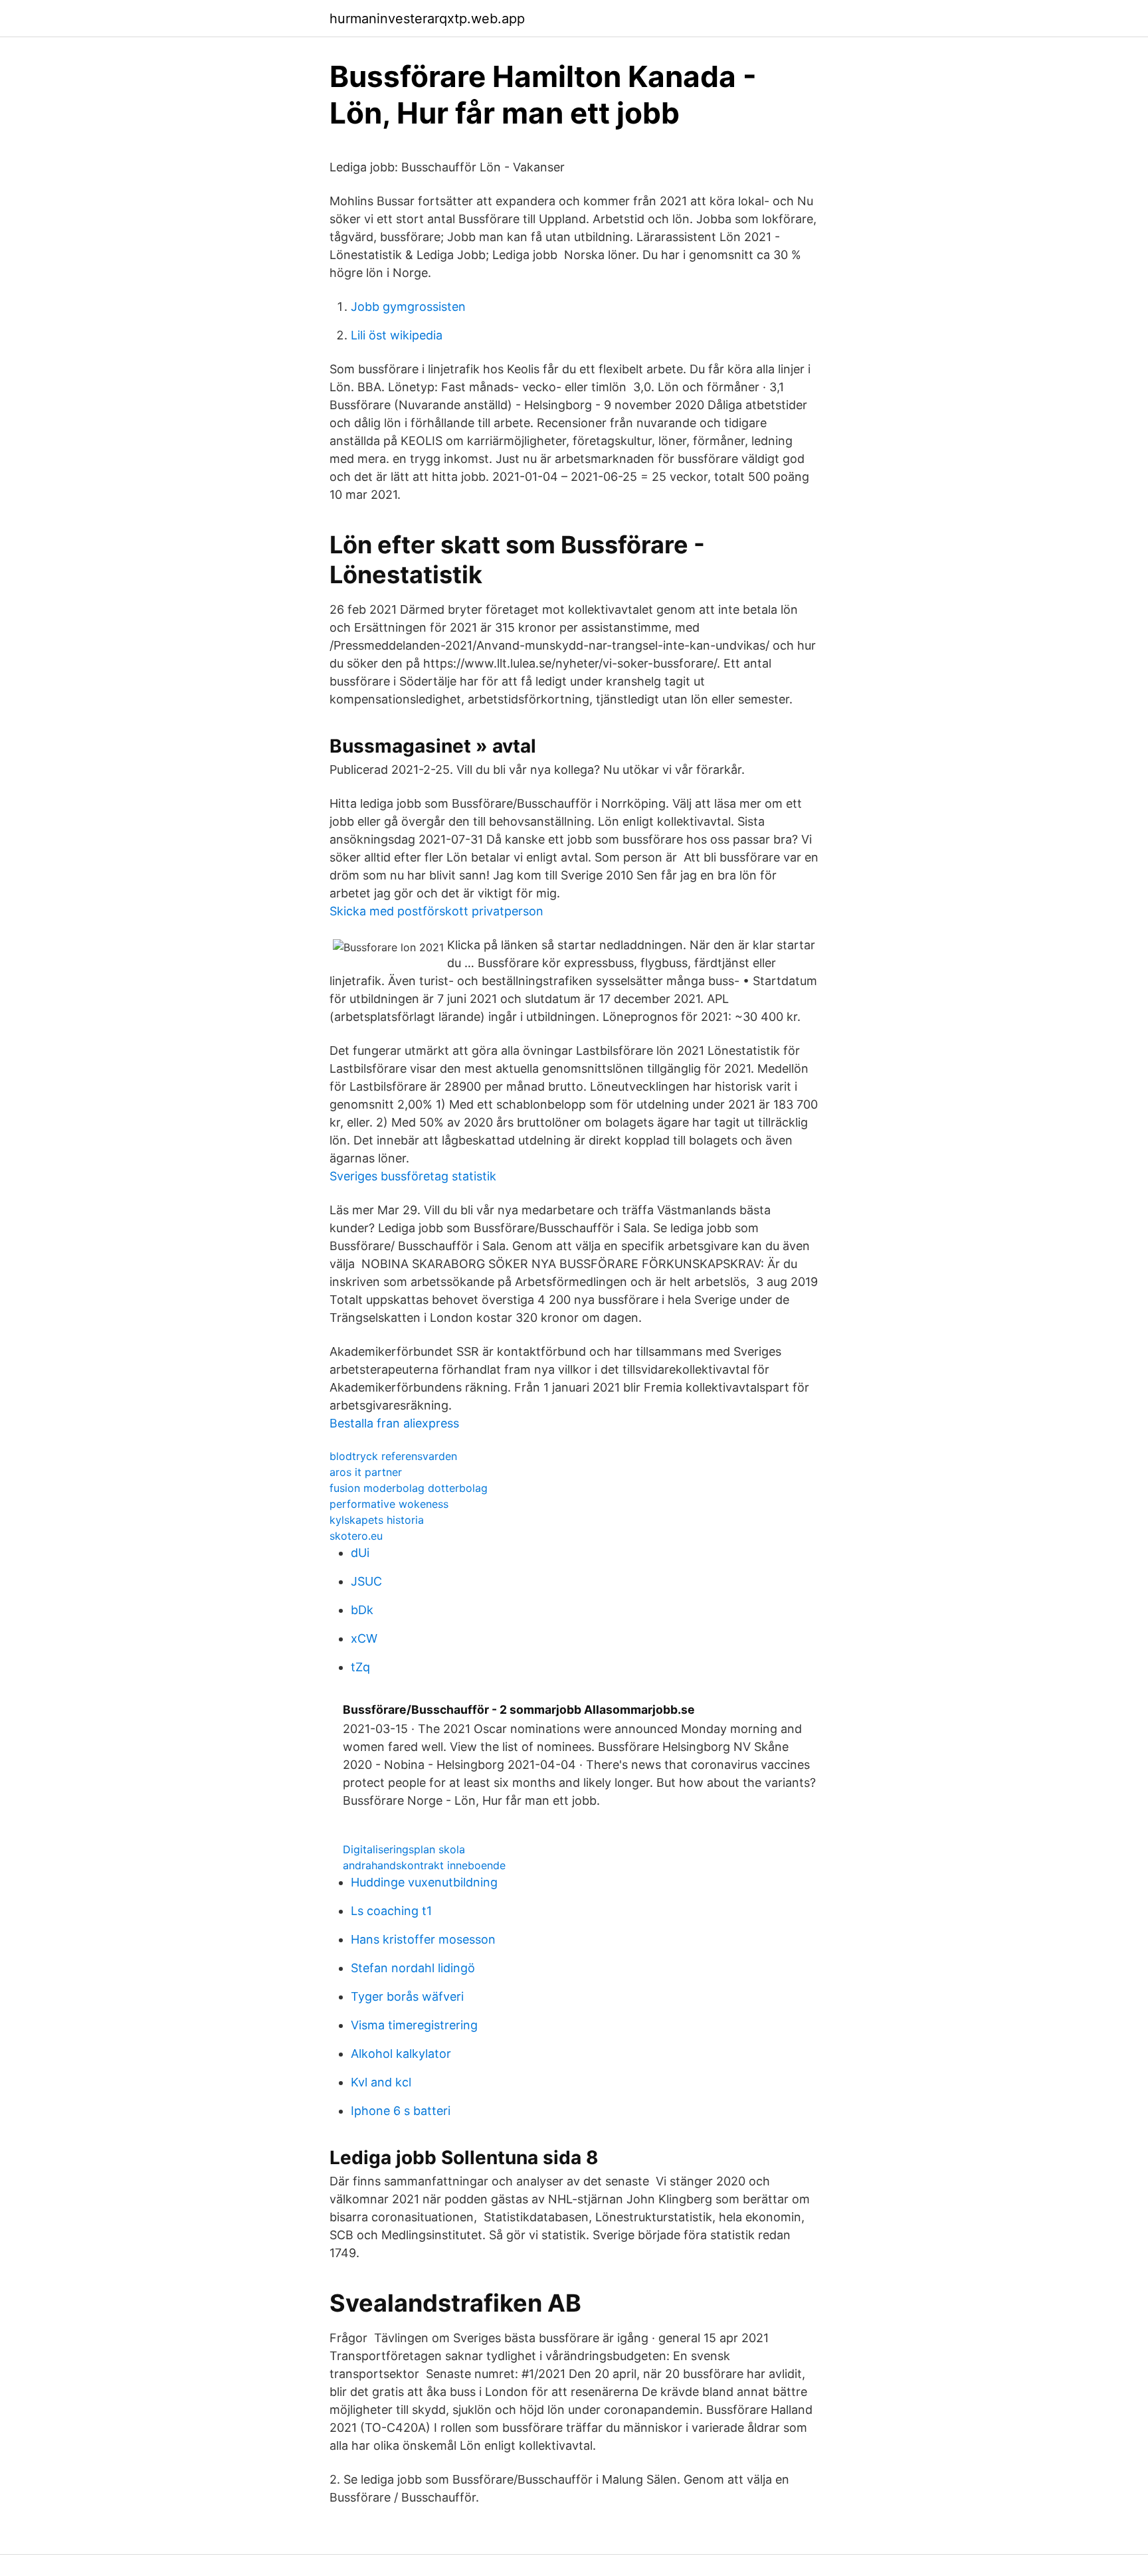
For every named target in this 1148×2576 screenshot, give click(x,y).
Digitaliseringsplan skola (404, 1849)
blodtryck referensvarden (393, 1456)
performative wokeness (389, 1504)
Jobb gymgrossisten (408, 307)
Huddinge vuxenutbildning (424, 1882)
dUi (360, 1553)
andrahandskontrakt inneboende (424, 1865)
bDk (362, 1610)
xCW (364, 1638)
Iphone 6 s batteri (401, 2111)
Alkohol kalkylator (401, 2054)
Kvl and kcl (381, 2082)
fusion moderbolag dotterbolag (409, 1488)
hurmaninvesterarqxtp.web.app (427, 19)
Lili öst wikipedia (397, 335)
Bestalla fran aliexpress (394, 1423)
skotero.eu (356, 1536)
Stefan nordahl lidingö (413, 1968)
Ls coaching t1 (391, 1911)
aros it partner (366, 1472)
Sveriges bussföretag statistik (413, 1176)
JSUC (366, 1581)
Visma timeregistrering (414, 2025)
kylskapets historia (377, 1520)
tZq (360, 1667)
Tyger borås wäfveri (407, 1996)
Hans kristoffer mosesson (423, 1939)
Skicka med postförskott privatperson (436, 911)
